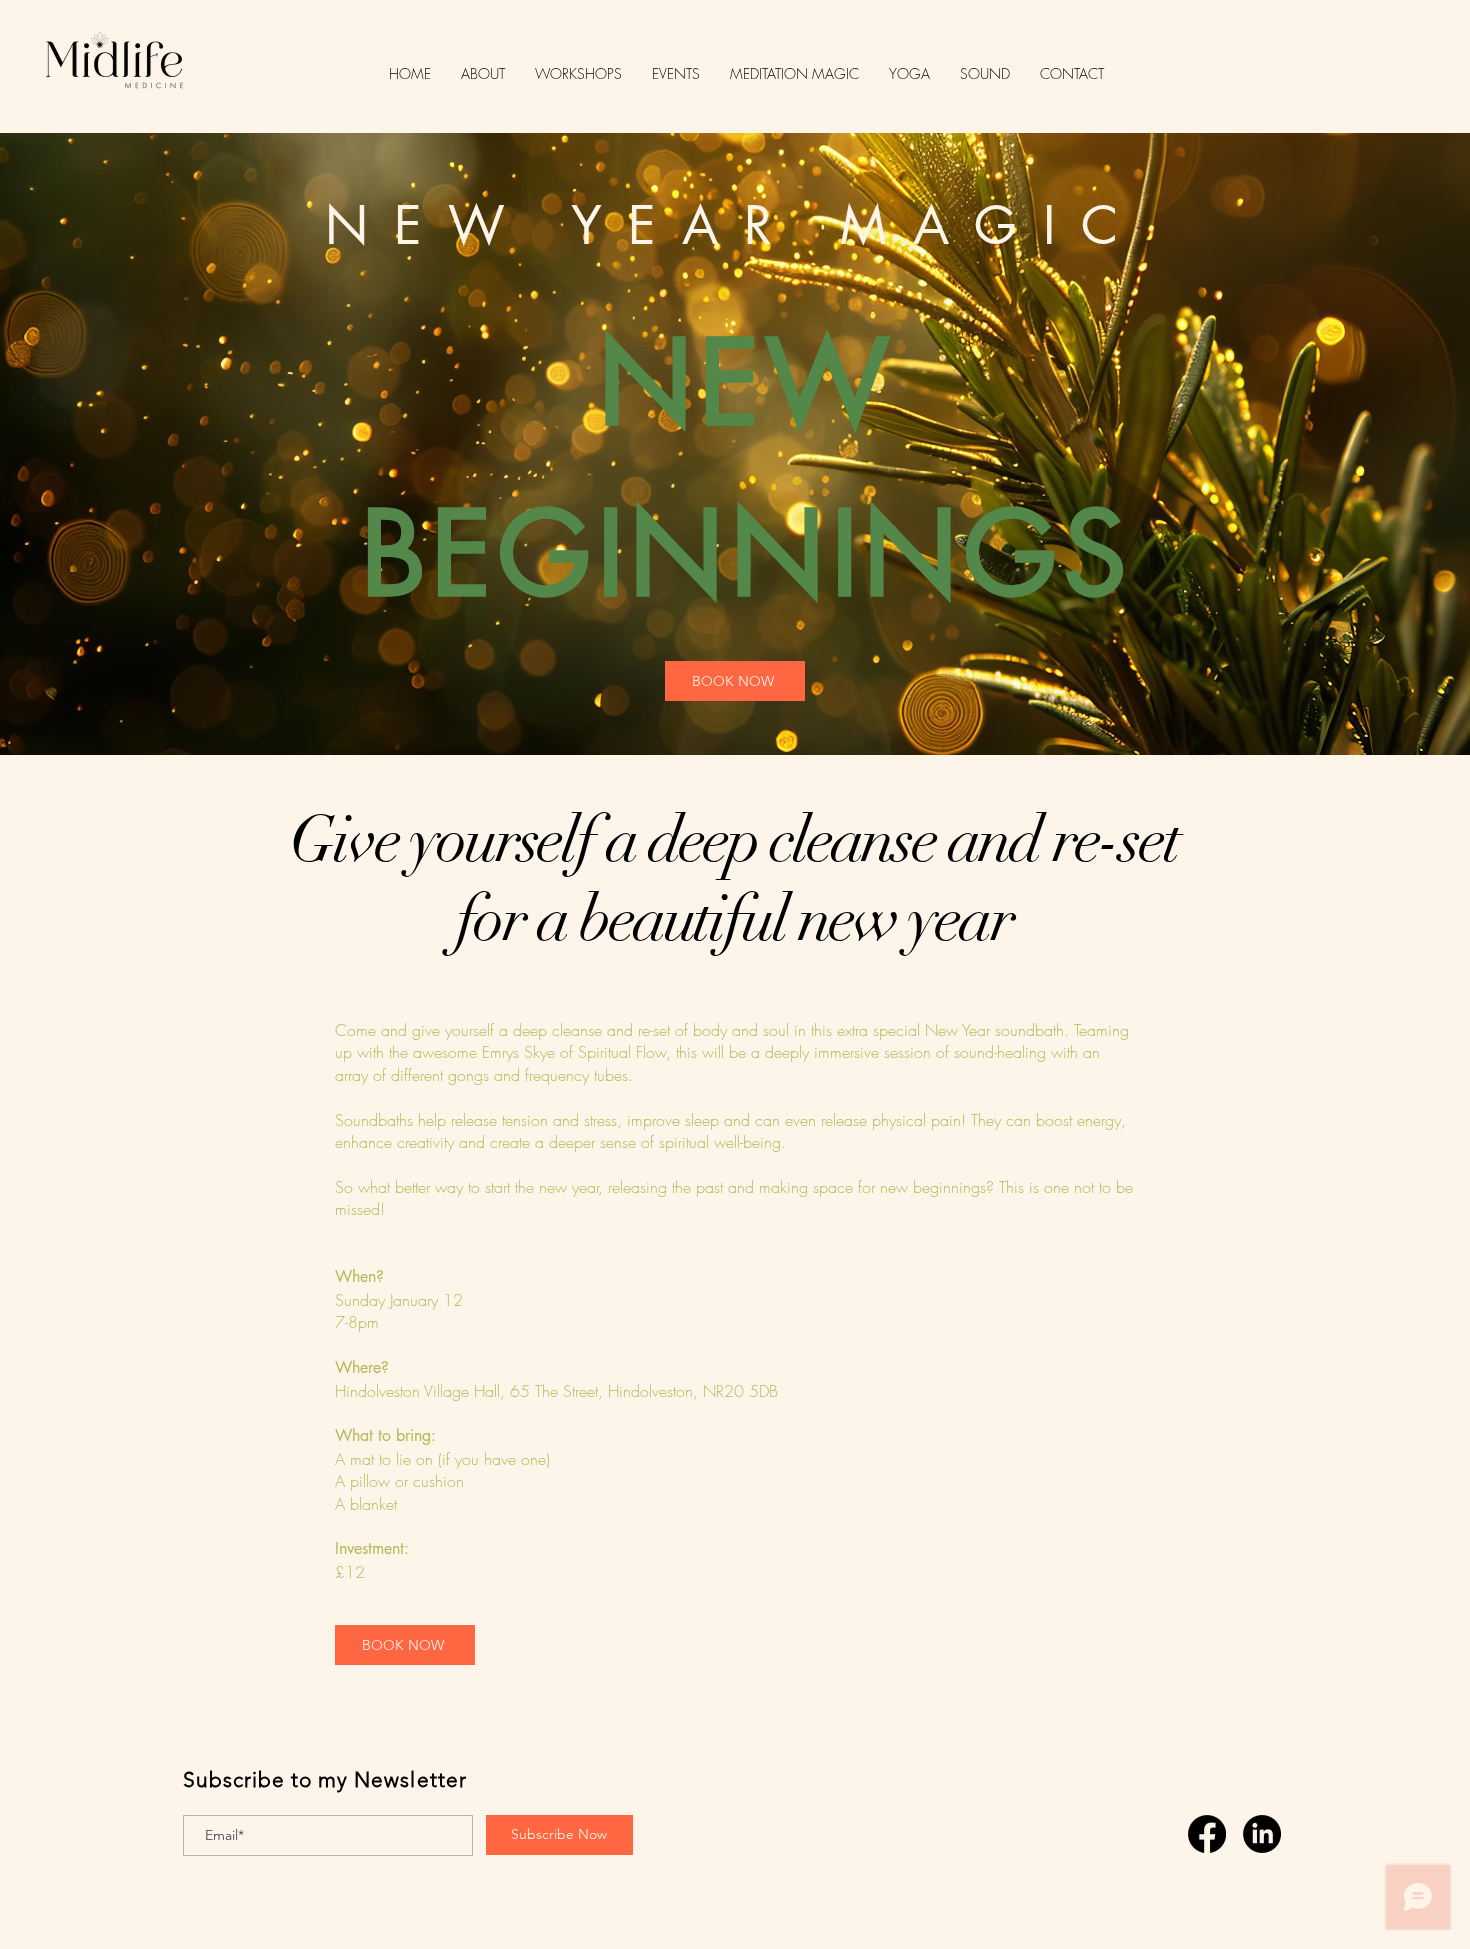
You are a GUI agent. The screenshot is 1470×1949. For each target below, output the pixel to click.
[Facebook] (1207, 1834)
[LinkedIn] (1262, 1834)
